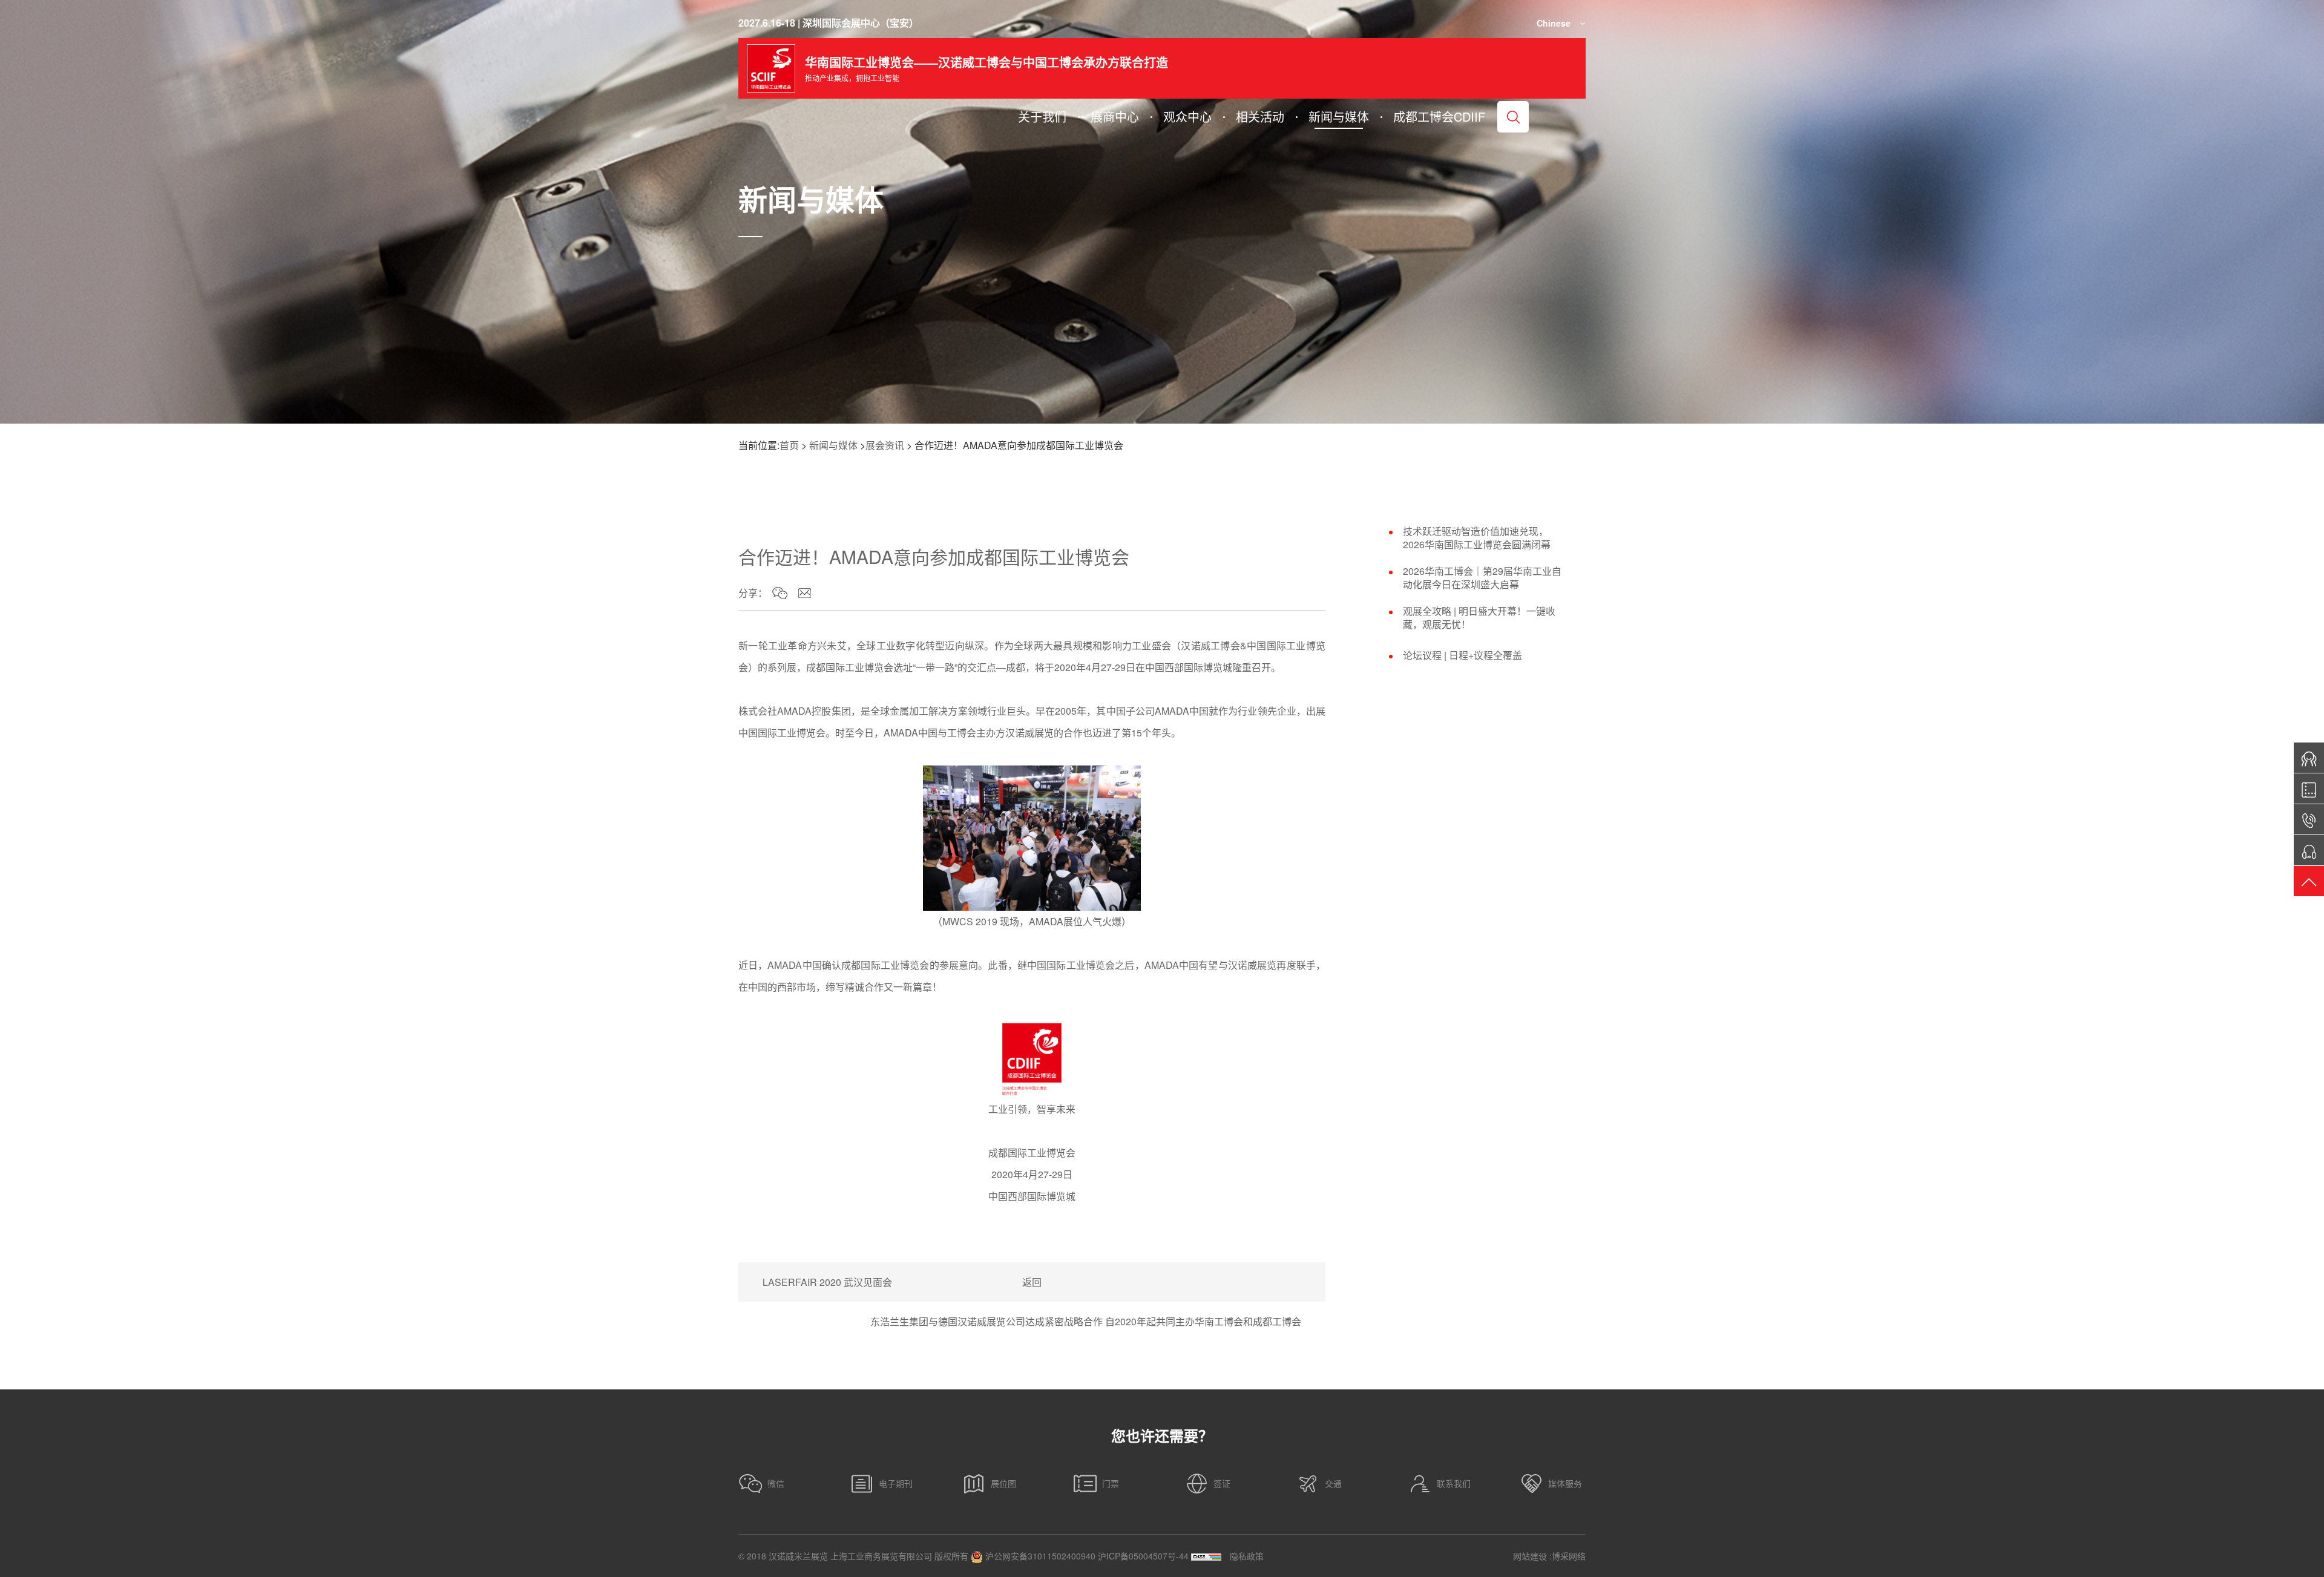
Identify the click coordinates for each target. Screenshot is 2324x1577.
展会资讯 (885, 445)
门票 (1111, 1483)
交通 (1333, 1483)
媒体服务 (1565, 1483)
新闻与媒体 (833, 445)
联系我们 (1454, 1483)
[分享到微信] (780, 593)
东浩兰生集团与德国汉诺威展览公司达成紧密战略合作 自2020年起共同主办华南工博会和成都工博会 (1086, 1321)
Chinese (1554, 23)
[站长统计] (1206, 1556)
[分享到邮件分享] (805, 593)
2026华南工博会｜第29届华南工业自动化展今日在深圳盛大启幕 (1482, 578)
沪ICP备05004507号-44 (1143, 1556)
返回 (1032, 1282)
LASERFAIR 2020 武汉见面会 (827, 1282)
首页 (789, 445)
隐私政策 (1247, 1556)
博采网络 (1569, 1556)
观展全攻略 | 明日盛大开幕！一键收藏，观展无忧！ (1479, 618)
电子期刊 (896, 1483)
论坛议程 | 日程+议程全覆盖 (1462, 655)
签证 (1222, 1483)
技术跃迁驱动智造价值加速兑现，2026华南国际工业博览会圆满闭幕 (1477, 538)
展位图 (1003, 1483)
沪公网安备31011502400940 (1039, 1556)
